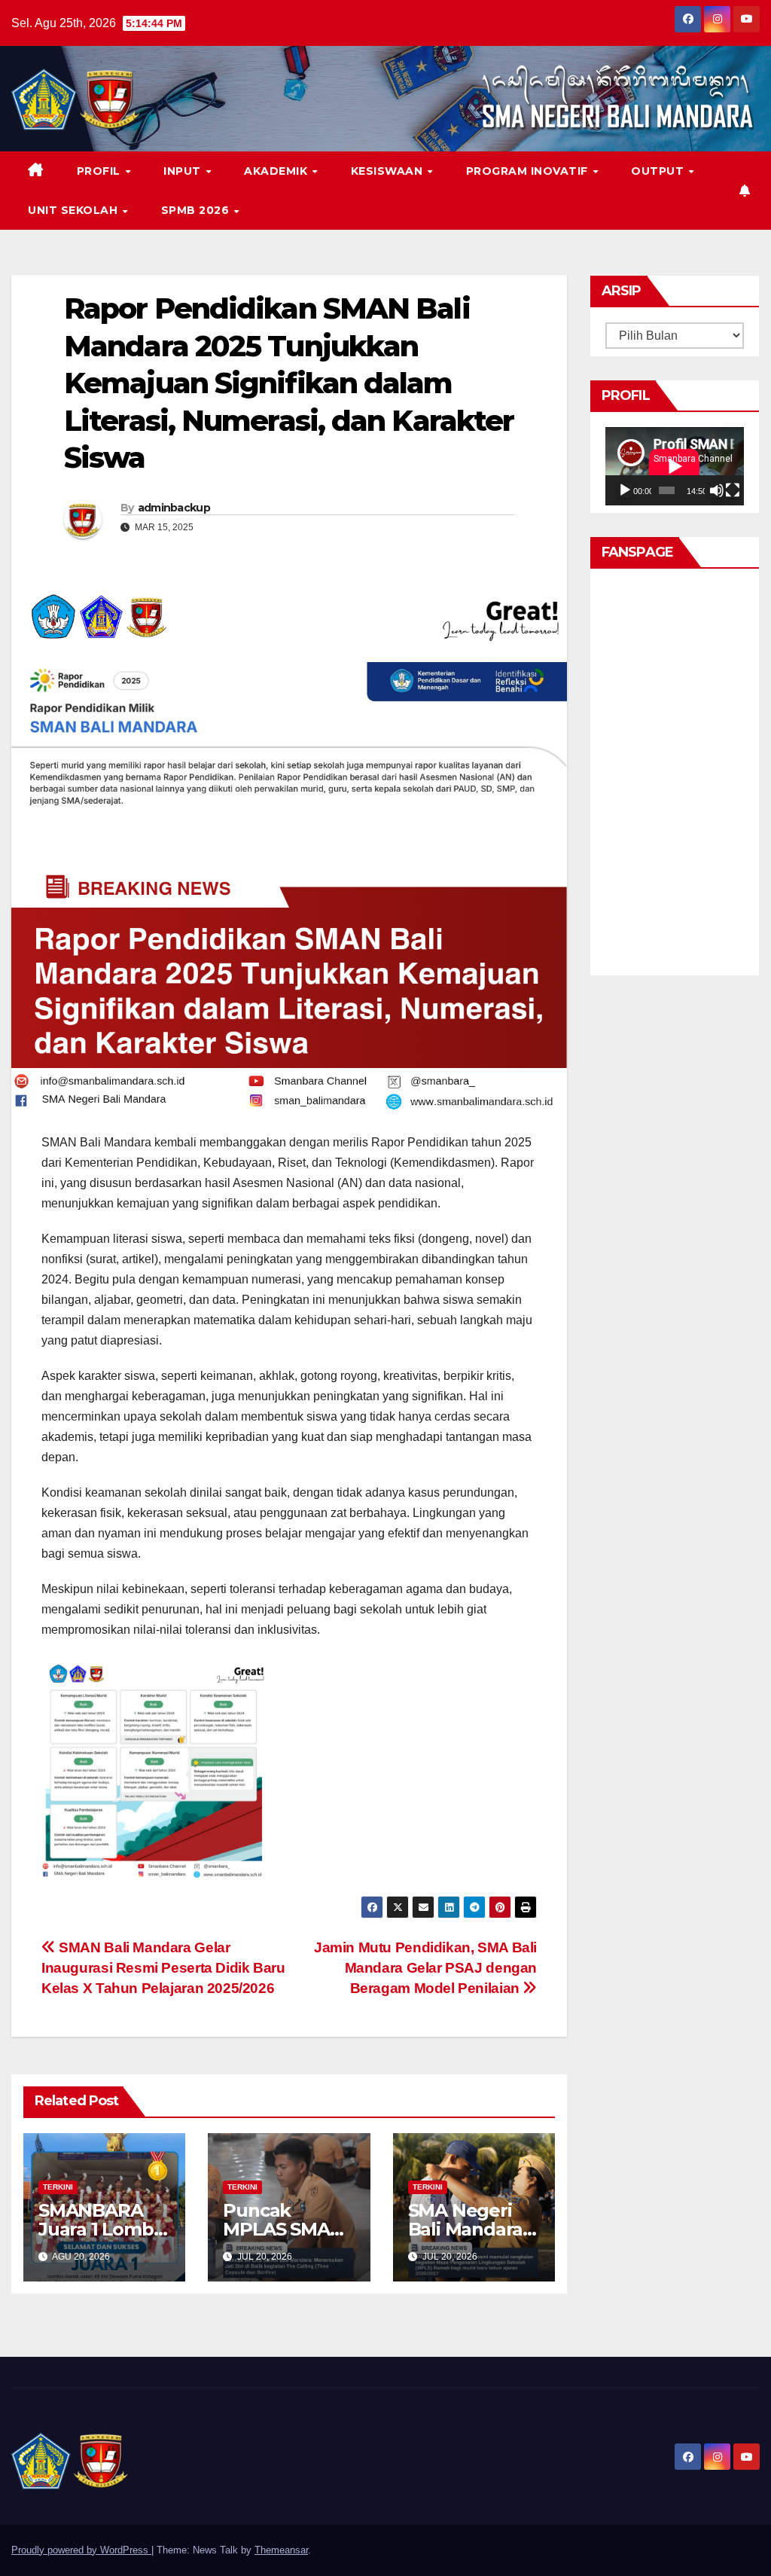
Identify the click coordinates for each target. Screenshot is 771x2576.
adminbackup (174, 508)
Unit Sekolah (75, 210)
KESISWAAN (389, 171)
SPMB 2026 (197, 210)
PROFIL (101, 171)
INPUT (184, 171)
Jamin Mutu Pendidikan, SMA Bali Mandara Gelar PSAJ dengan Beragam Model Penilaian (425, 1968)
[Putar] (625, 490)
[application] (675, 466)
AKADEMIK (277, 171)
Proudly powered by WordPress (81, 2550)
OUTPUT (659, 171)
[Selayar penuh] (733, 490)
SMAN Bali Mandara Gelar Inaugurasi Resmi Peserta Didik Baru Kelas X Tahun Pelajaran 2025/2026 (163, 1968)
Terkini (58, 2187)
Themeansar (281, 2550)
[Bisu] (717, 490)
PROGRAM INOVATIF (529, 171)
